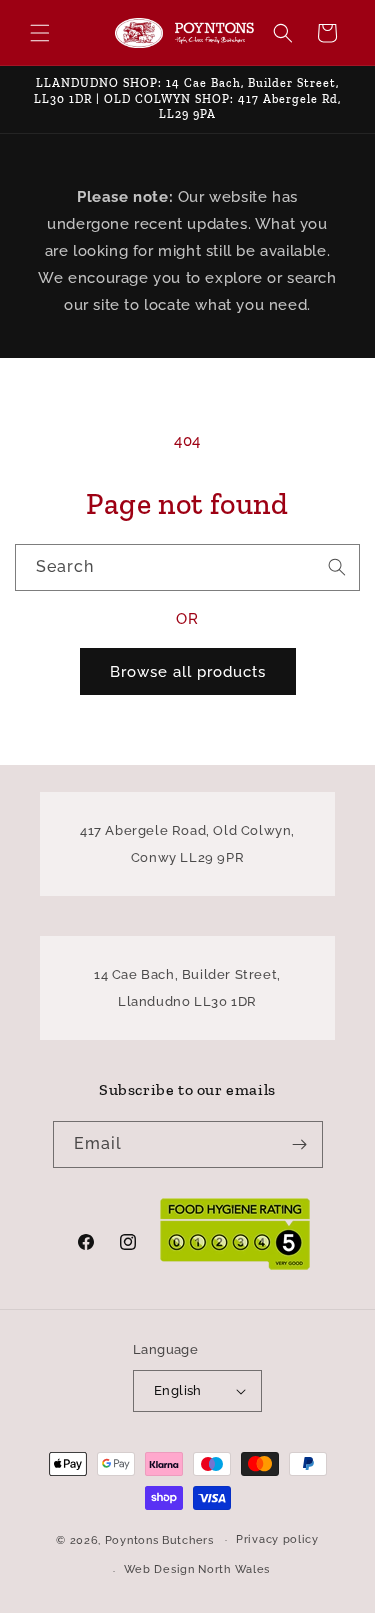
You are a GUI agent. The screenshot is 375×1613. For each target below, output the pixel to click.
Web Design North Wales (197, 1569)
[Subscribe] (300, 1144)
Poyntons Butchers (159, 1539)
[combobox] (187, 567)
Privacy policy (277, 1539)
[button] (40, 33)
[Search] (337, 567)
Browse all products (188, 672)
